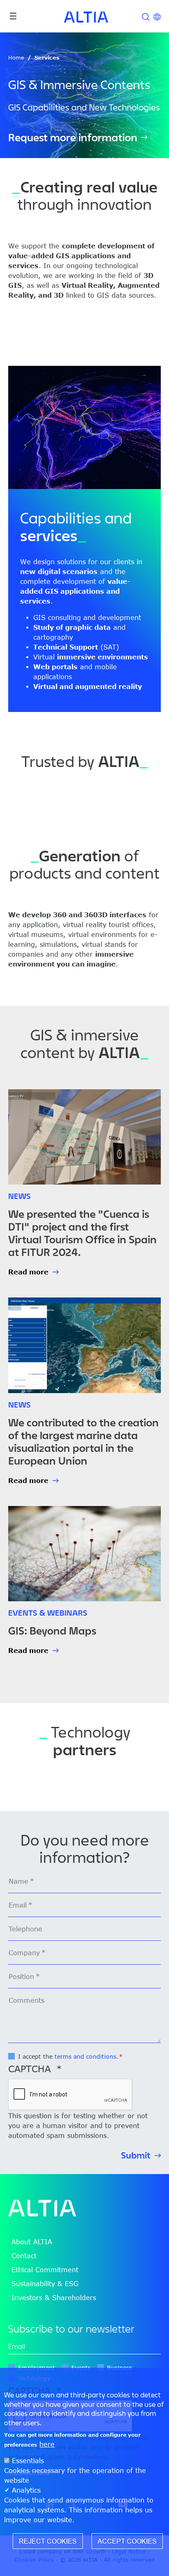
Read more (28, 1272)
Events (81, 2368)
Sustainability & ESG (45, 2284)
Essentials (28, 2461)
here (47, 2444)
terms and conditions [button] (85, 2056)
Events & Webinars (48, 1613)
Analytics (26, 2490)
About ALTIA (32, 2242)
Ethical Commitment (45, 2270)
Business (120, 2368)
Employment (37, 2368)
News (19, 1196)
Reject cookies (48, 2541)
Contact (24, 2256)
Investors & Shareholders (54, 2298)
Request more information (73, 138)
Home (16, 57)
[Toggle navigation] (13, 16)
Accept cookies (127, 2541)
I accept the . (68, 2056)
